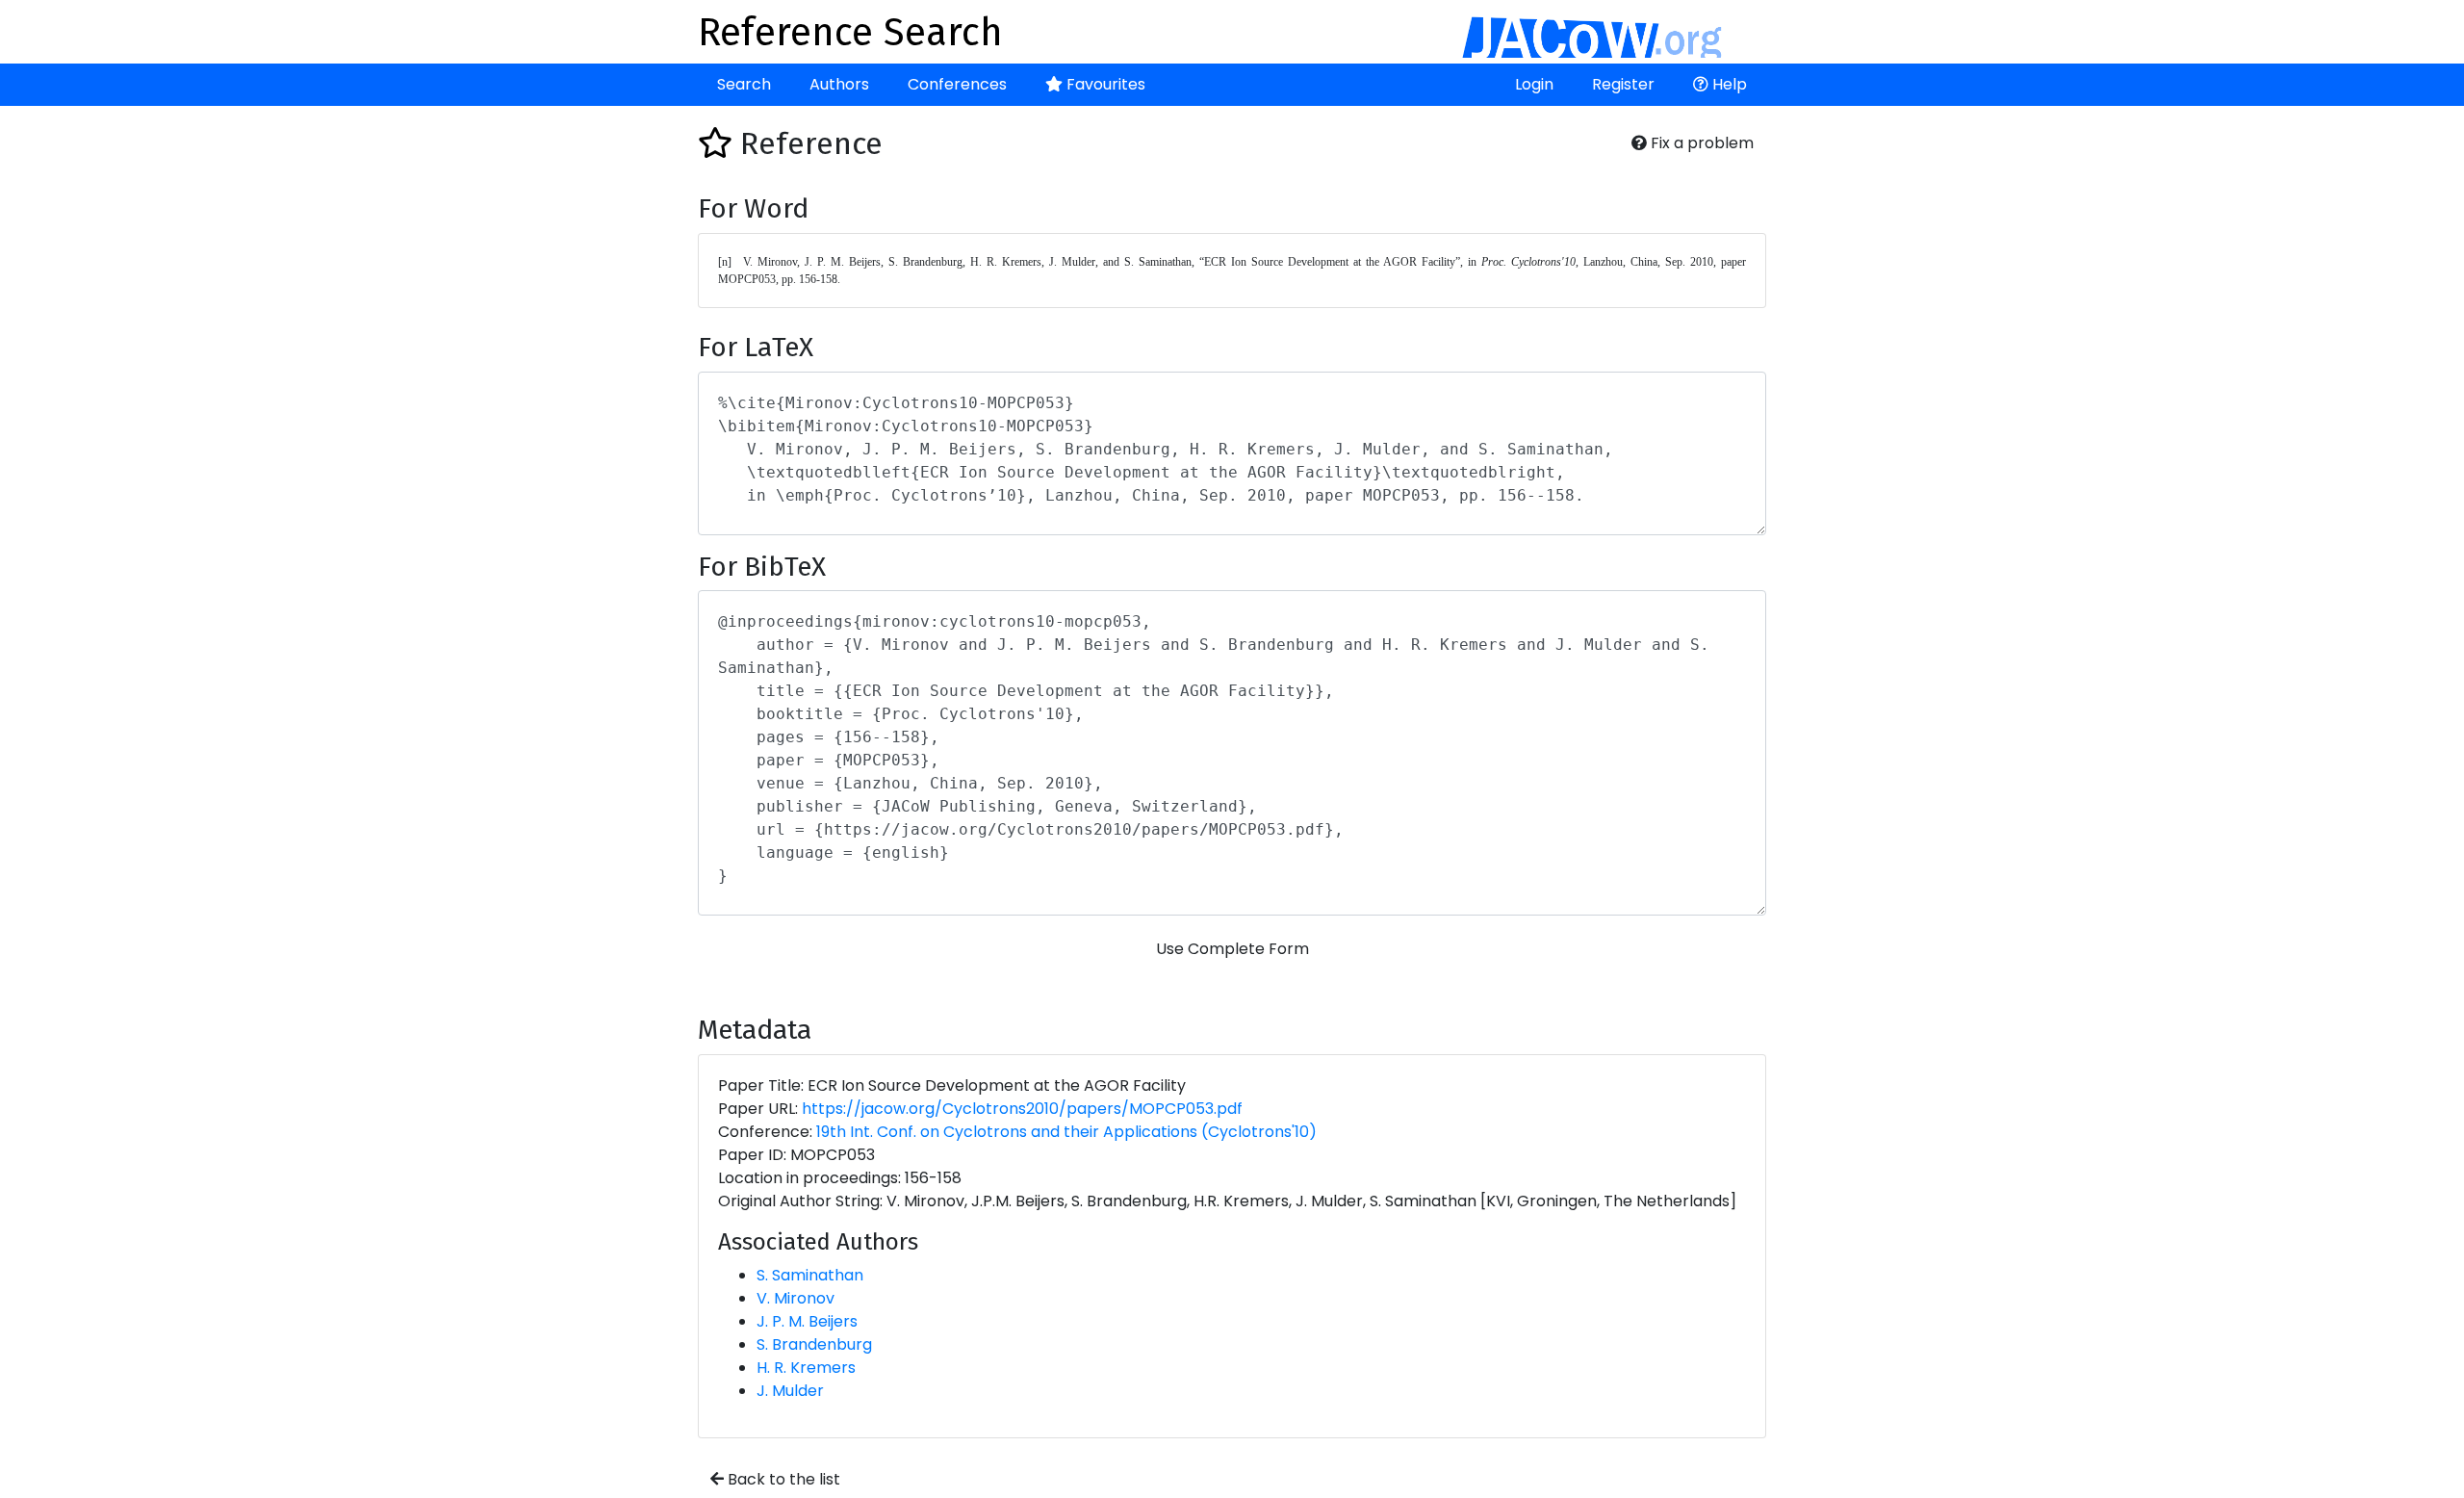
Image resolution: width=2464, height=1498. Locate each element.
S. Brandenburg (814, 1344)
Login (1534, 84)
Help (1728, 84)
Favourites (1104, 84)
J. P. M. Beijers (807, 1321)
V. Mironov (796, 1298)
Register (1623, 84)
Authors (839, 84)
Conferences (957, 84)
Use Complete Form (1232, 949)
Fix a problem (1700, 143)
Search (744, 84)
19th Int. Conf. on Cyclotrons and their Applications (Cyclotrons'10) (1066, 1132)
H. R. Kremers (806, 1368)
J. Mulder (790, 1391)
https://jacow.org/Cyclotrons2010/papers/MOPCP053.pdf (1022, 1109)
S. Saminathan (810, 1275)
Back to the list (782, 1479)
